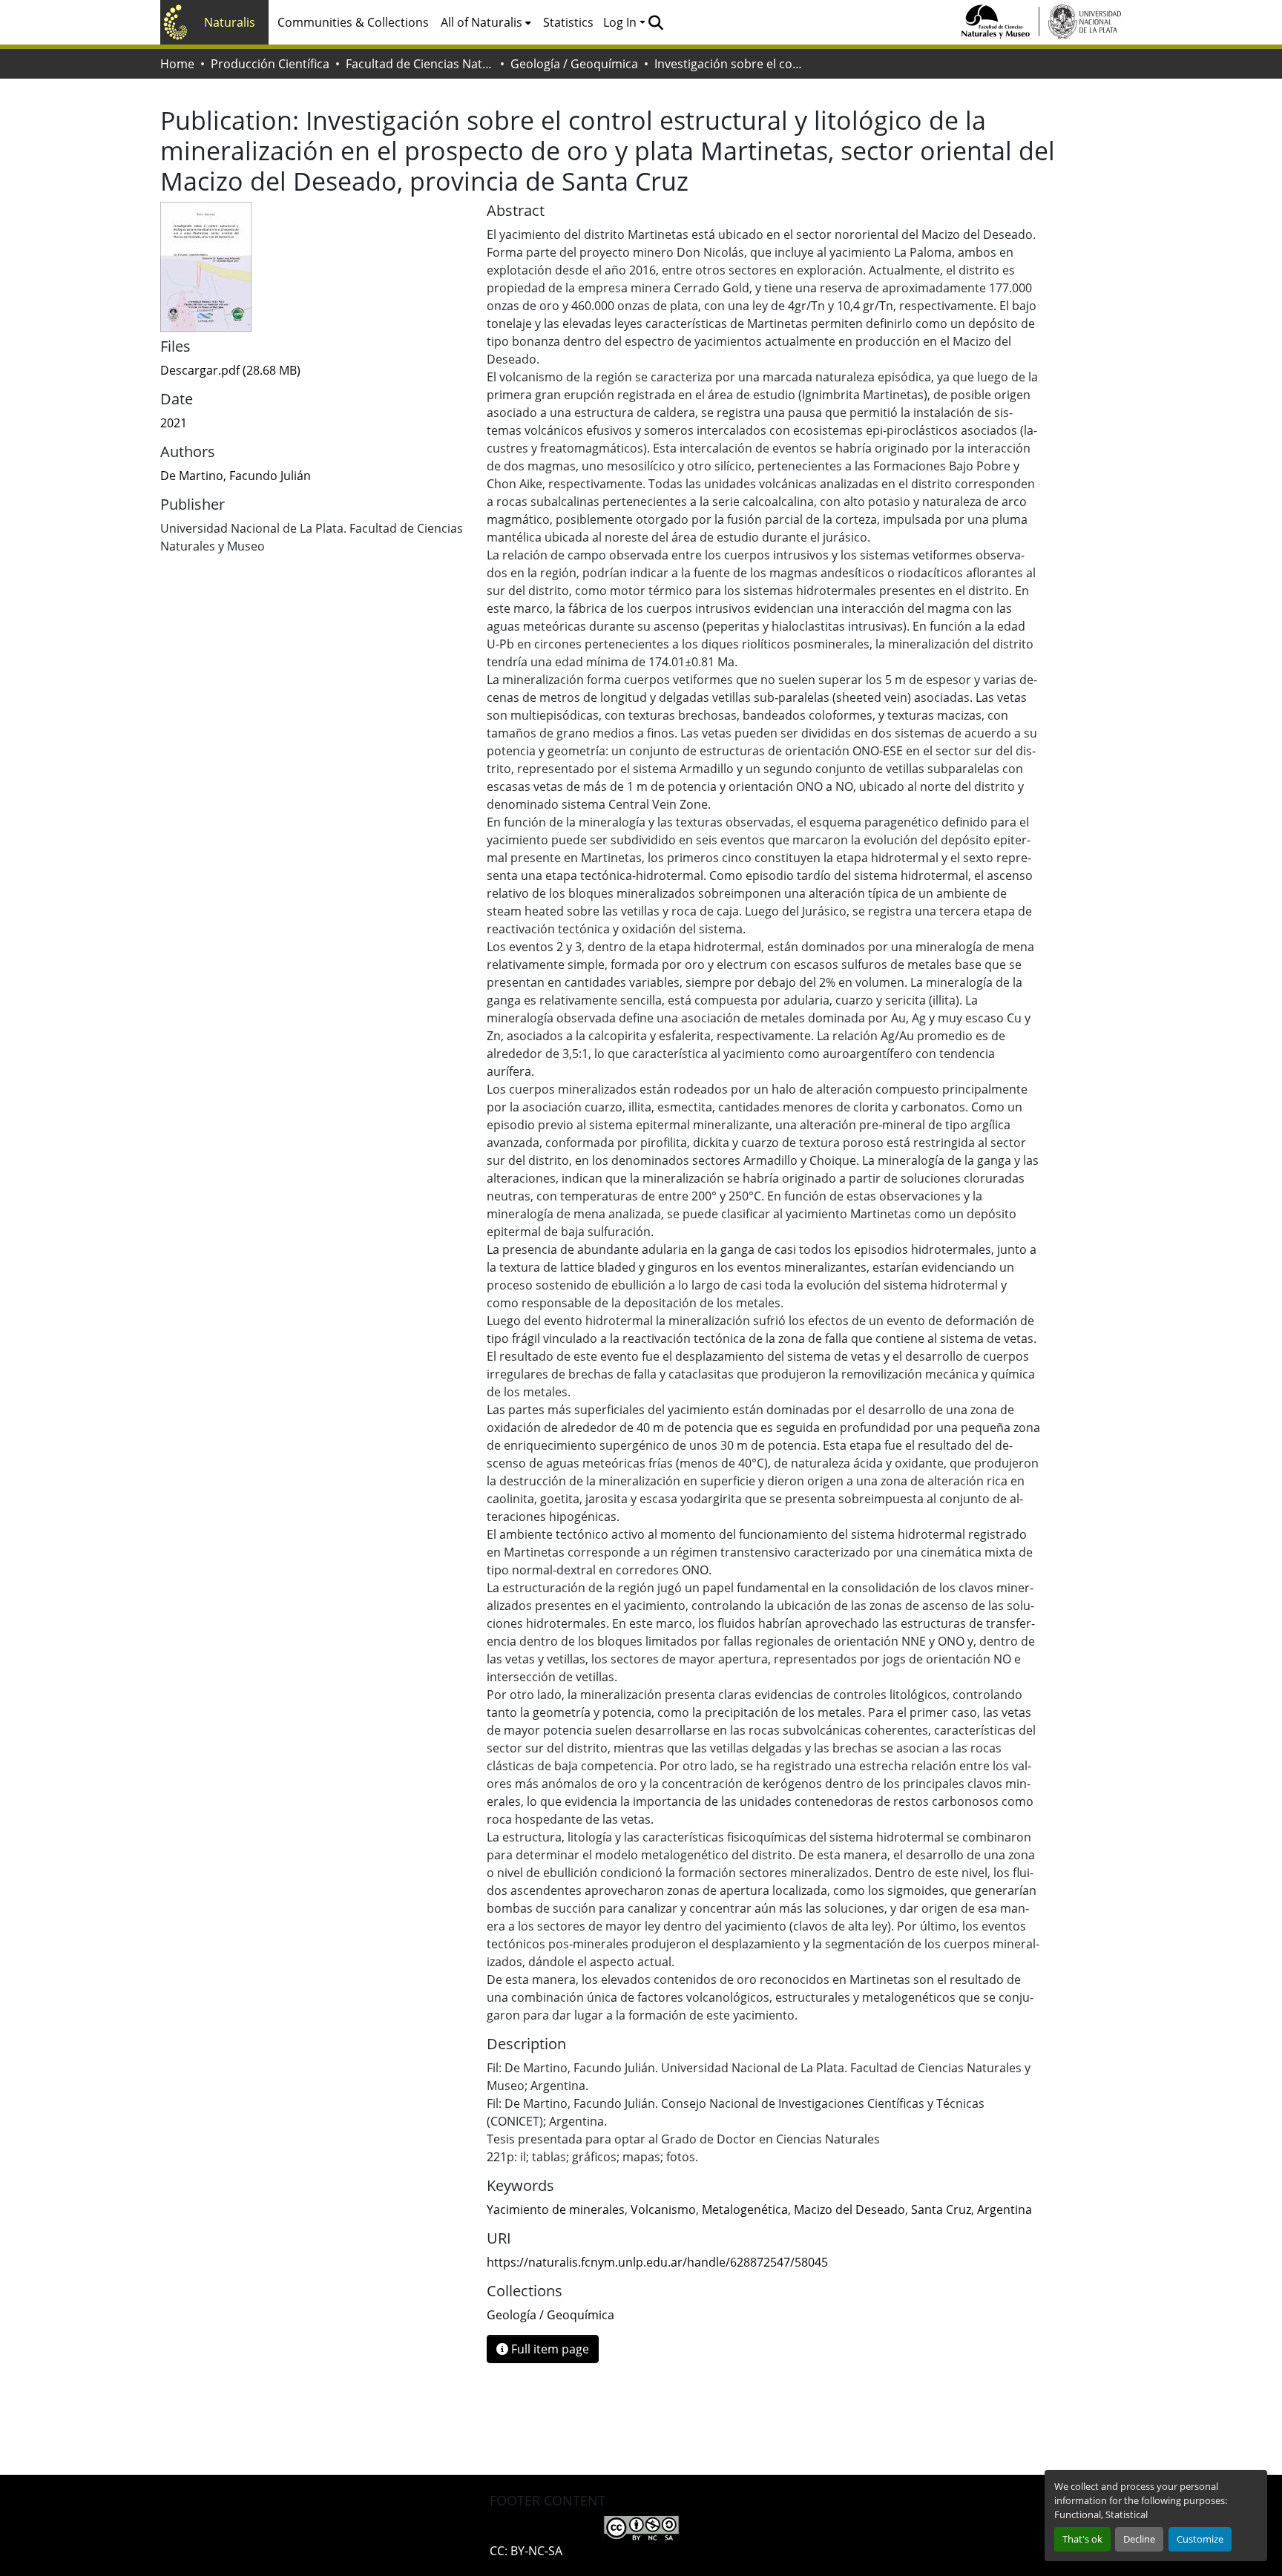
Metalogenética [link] (745, 2209)
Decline (1139, 2539)
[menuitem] (486, 22)
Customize (1200, 2539)
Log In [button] (621, 22)
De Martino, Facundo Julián (236, 476)
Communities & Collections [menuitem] (353, 22)
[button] (655, 22)
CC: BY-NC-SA (526, 2551)
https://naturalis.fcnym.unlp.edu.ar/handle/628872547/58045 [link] (657, 2262)
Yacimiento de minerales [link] (556, 2209)
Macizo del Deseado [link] (849, 2209)
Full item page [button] (549, 2349)
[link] (315, 370)
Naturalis (230, 22)
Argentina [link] (1005, 2209)
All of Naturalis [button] (481, 22)
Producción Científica (270, 64)
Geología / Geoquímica (574, 64)
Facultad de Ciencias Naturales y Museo (420, 64)
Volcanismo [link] (663, 2209)
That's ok (1082, 2539)
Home (177, 64)
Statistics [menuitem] (568, 22)
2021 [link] (174, 423)
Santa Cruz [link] (941, 2209)
